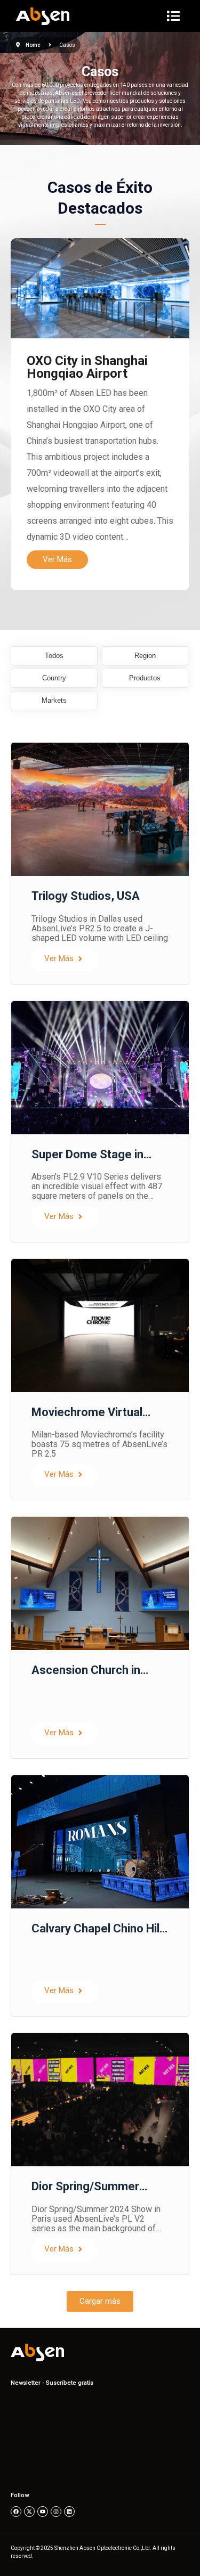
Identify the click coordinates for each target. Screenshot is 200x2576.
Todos (54, 656)
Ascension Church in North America (86, 1677)
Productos (145, 678)
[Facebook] (16, 2512)
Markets (54, 701)
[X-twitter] (29, 2512)
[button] (100, 2301)
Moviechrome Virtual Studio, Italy (87, 1419)
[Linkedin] (69, 2512)
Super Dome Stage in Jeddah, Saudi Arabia (87, 1161)
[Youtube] (43, 2512)
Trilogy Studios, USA (86, 896)
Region (145, 656)
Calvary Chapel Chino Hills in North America (100, 1935)
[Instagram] (56, 2512)
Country (54, 678)
